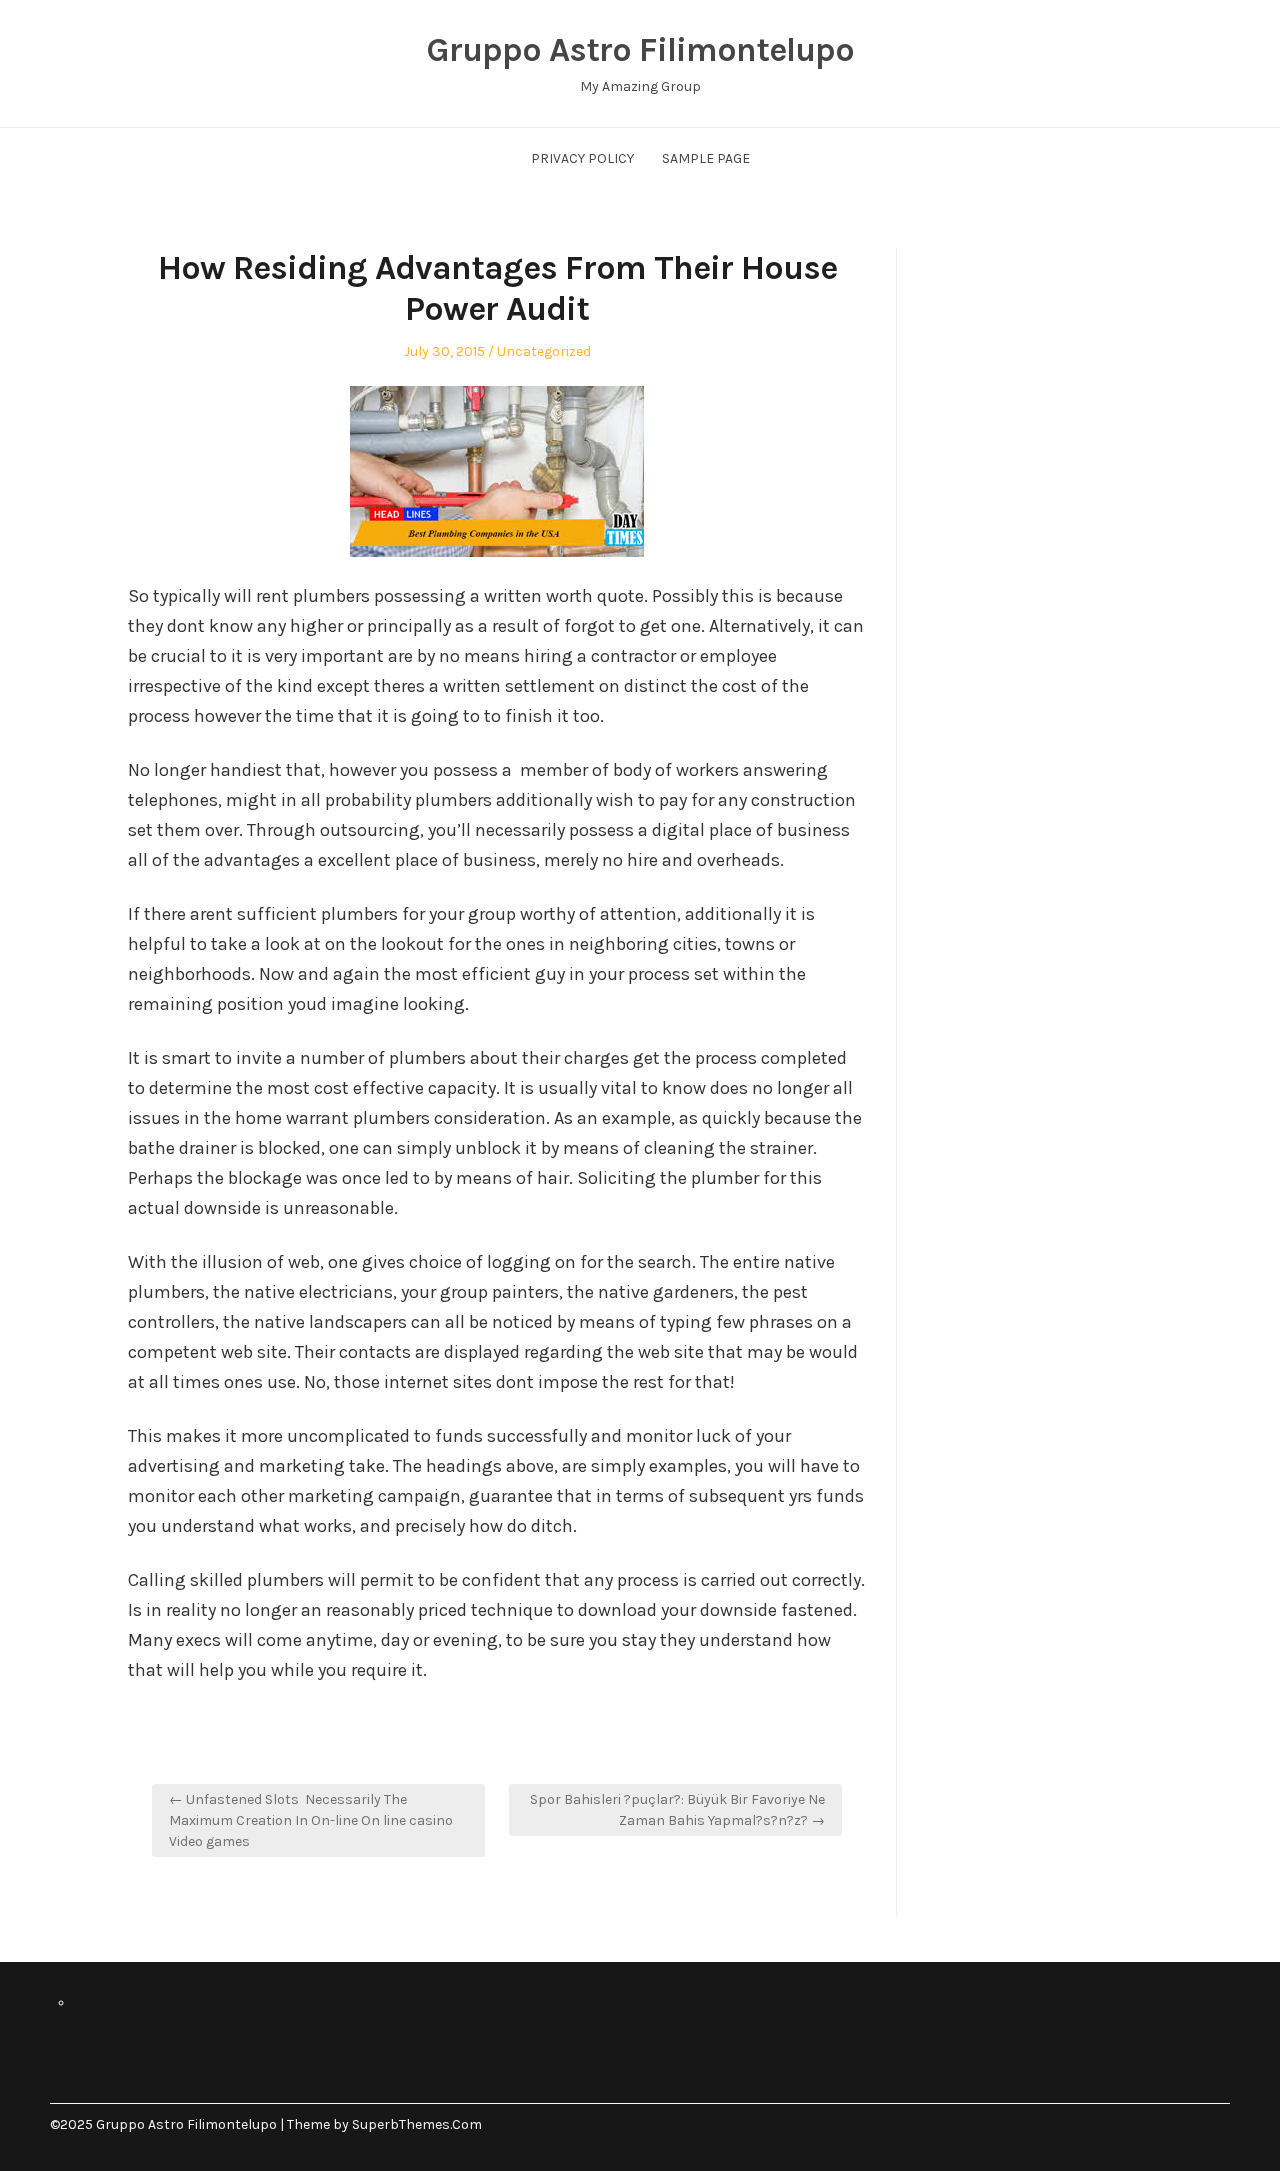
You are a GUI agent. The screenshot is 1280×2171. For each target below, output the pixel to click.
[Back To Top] (1224, 2124)
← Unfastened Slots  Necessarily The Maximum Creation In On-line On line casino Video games (311, 1820)
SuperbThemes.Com (417, 2124)
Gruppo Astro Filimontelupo (640, 50)
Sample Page (706, 158)
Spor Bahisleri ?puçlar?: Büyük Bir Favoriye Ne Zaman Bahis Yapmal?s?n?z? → (677, 1810)
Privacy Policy (582, 158)
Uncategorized (544, 351)
